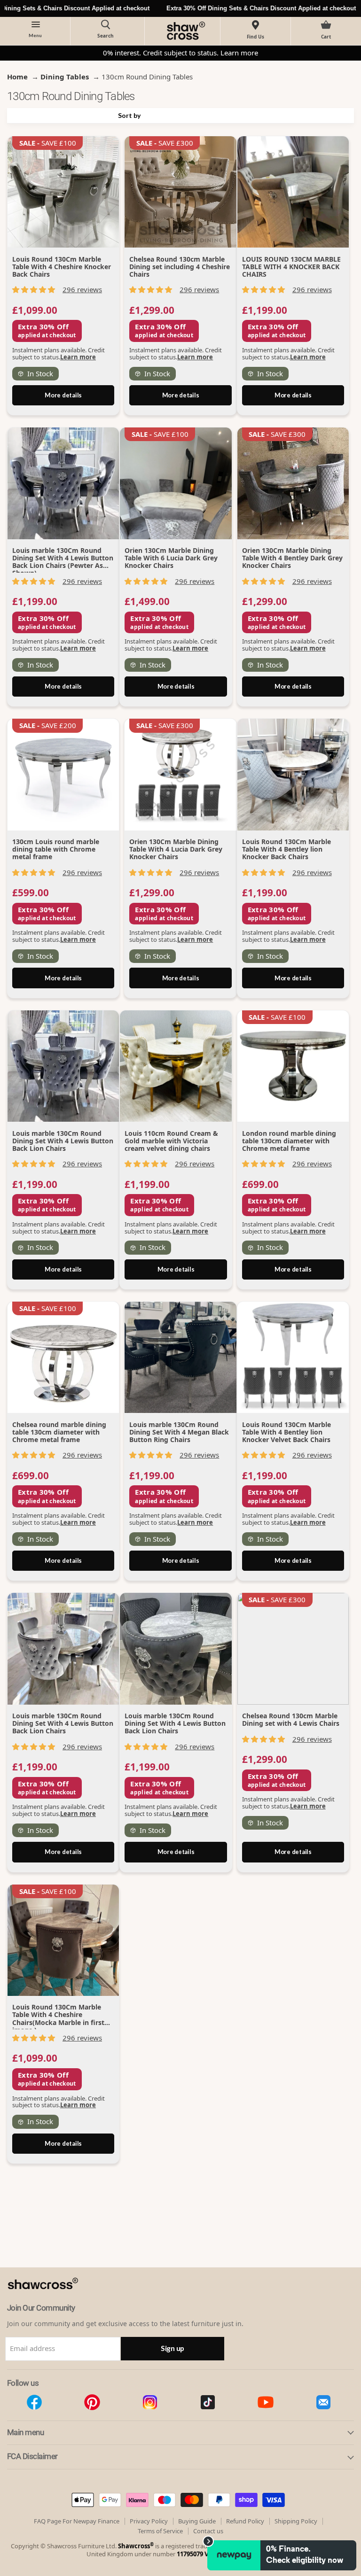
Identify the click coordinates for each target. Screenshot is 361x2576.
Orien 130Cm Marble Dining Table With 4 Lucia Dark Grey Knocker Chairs (176, 849)
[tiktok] (208, 2402)
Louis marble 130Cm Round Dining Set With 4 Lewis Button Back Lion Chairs (63, 1141)
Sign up (173, 2348)
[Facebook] (34, 2402)
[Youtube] (265, 2402)
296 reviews (82, 289)
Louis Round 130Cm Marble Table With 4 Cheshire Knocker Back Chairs (62, 267)
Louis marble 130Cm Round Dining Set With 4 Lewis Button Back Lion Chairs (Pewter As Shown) (63, 562)
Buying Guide (197, 2521)
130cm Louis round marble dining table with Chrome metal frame (56, 849)
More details (63, 395)
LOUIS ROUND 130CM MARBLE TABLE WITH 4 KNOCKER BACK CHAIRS (291, 267)
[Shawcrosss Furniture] (53, 2299)
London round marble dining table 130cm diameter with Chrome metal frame (289, 1141)
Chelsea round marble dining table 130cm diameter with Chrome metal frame (59, 1432)
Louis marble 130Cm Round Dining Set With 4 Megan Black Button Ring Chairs (179, 1432)
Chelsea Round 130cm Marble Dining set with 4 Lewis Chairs (291, 1719)
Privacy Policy (149, 2521)
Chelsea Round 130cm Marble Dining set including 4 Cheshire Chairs (180, 267)
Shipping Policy (296, 2521)
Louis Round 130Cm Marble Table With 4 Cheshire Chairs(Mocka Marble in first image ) (58, 2018)
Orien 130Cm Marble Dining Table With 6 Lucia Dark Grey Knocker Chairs (171, 558)
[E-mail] (323, 2402)
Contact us (208, 2531)
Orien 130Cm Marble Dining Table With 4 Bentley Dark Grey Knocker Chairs (292, 558)
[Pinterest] (92, 2402)
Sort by (129, 116)
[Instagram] (150, 2402)
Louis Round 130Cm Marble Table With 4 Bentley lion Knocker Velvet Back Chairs (286, 1432)
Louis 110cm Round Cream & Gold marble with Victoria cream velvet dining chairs (171, 1141)
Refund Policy (245, 2521)
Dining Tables (65, 77)
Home (17, 77)
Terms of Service (160, 2531)
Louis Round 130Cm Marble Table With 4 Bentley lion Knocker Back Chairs (286, 849)
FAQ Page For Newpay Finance (77, 2521)
